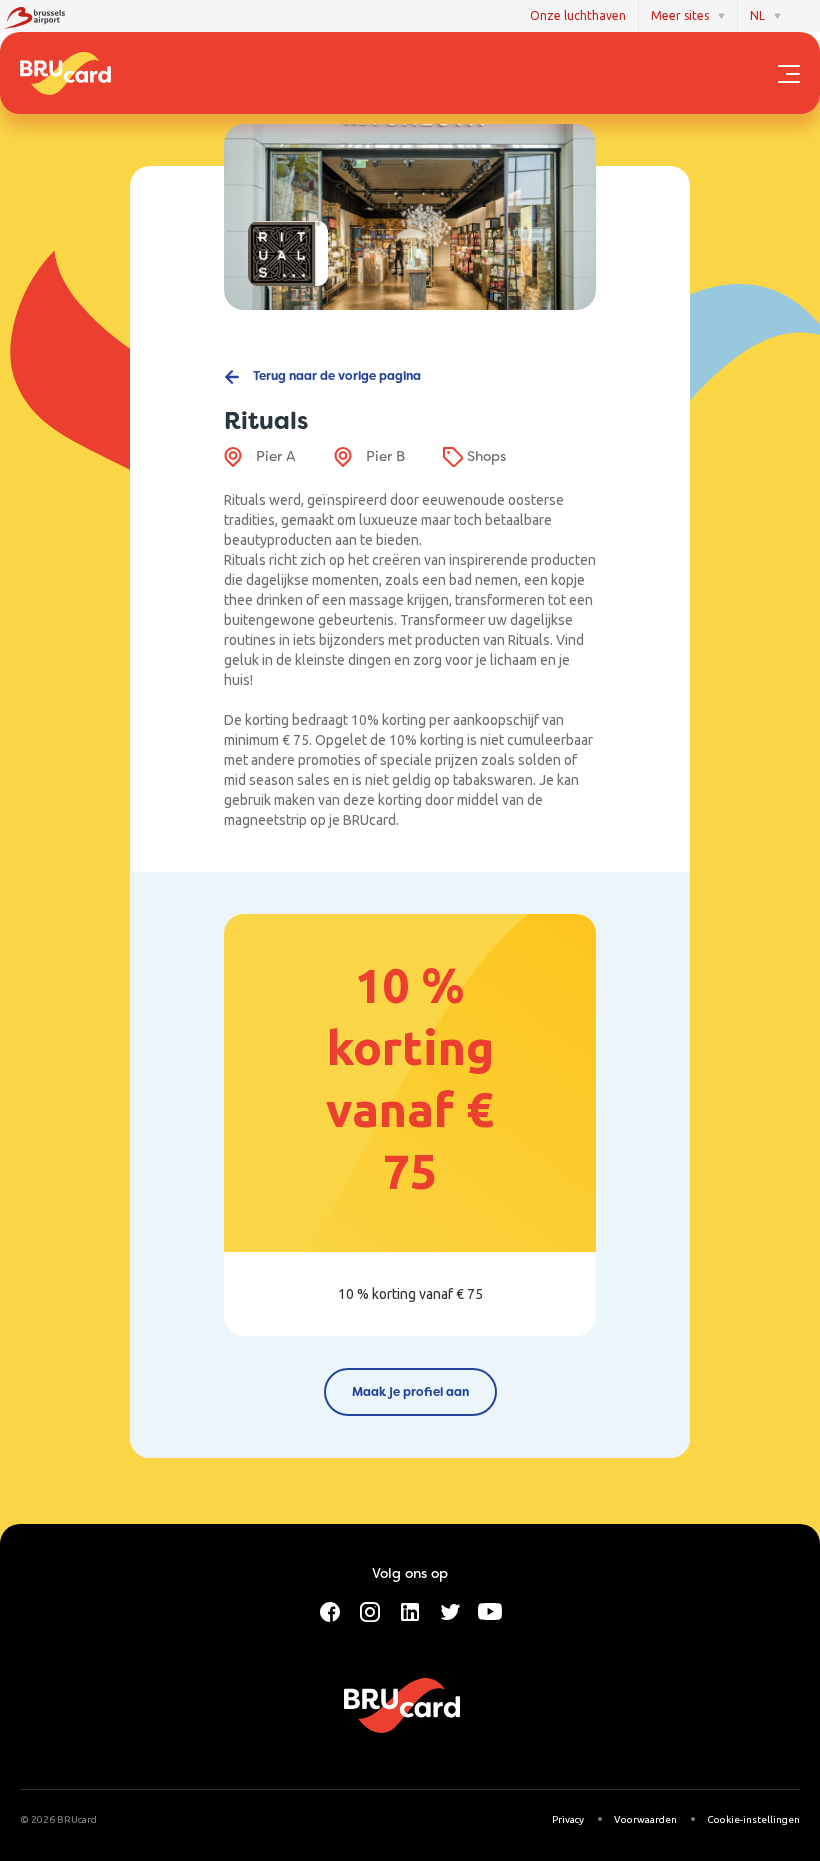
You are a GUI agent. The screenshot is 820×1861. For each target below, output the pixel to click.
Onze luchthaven (578, 15)
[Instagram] (370, 1610)
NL (757, 15)
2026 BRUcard (64, 1819)
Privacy (568, 1819)
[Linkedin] (410, 1610)
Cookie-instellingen (753, 1819)
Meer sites (680, 15)
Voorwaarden (645, 1819)
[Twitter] (450, 1610)
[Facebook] (330, 1610)
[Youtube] (490, 1610)
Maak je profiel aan (410, 1392)
